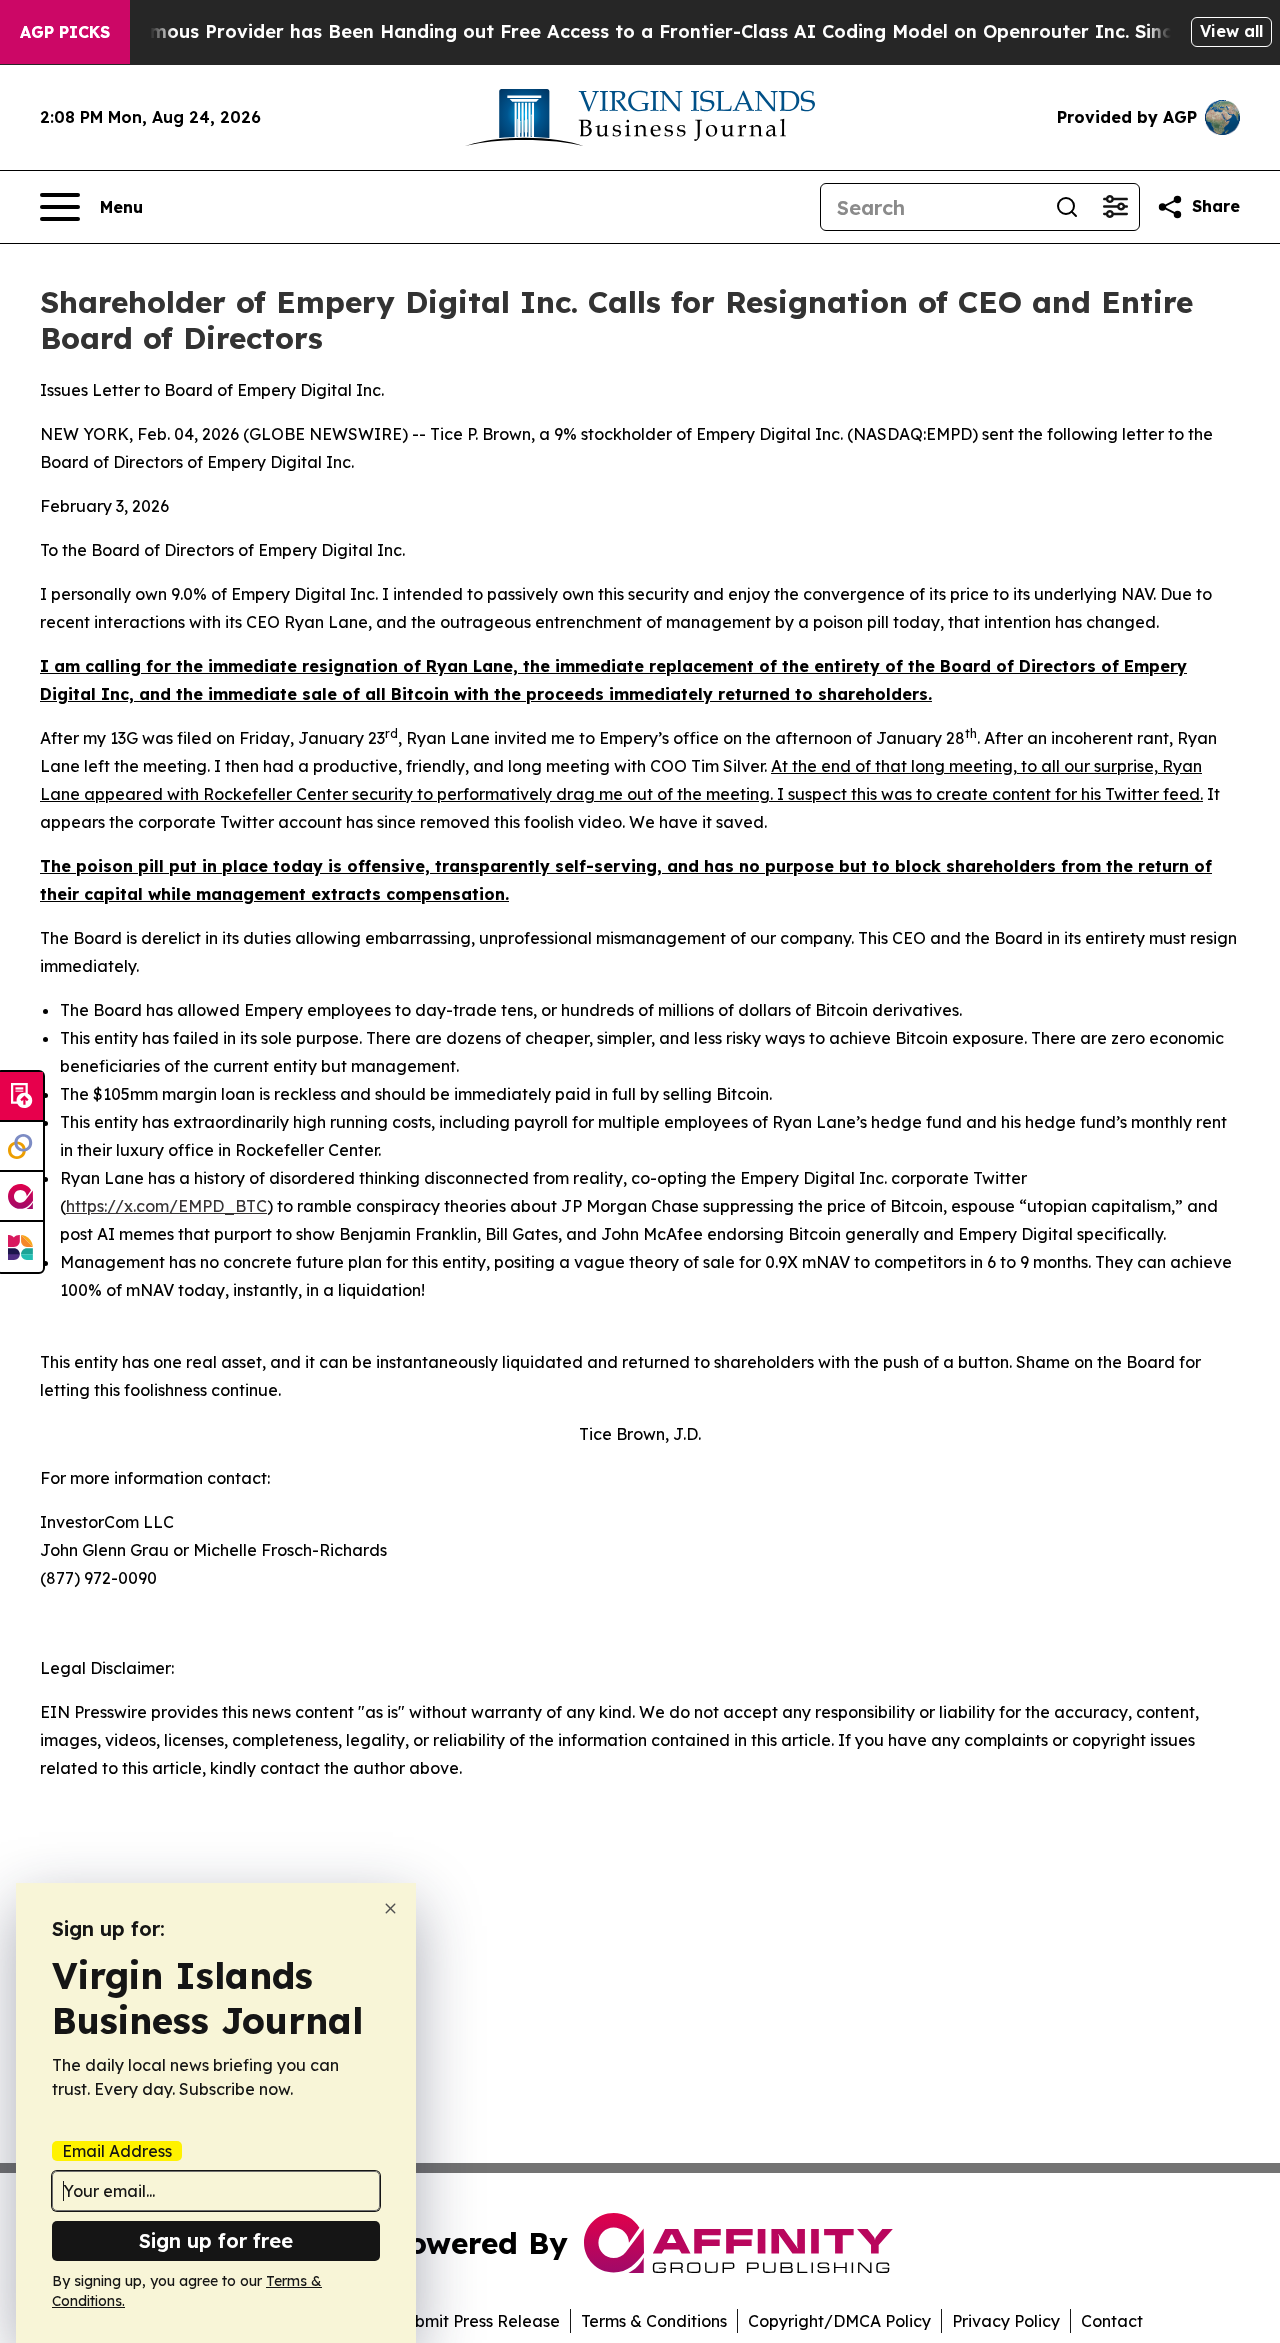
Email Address (117, 2151)
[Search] (1067, 207)
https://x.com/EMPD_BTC (166, 1206)
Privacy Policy (1006, 2321)
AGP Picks (65, 32)
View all (1231, 31)
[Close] (390, 1908)
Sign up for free (216, 2240)
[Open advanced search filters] (1115, 207)
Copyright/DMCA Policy (839, 2321)
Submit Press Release (477, 2321)
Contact (1112, 2321)
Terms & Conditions (654, 2321)
